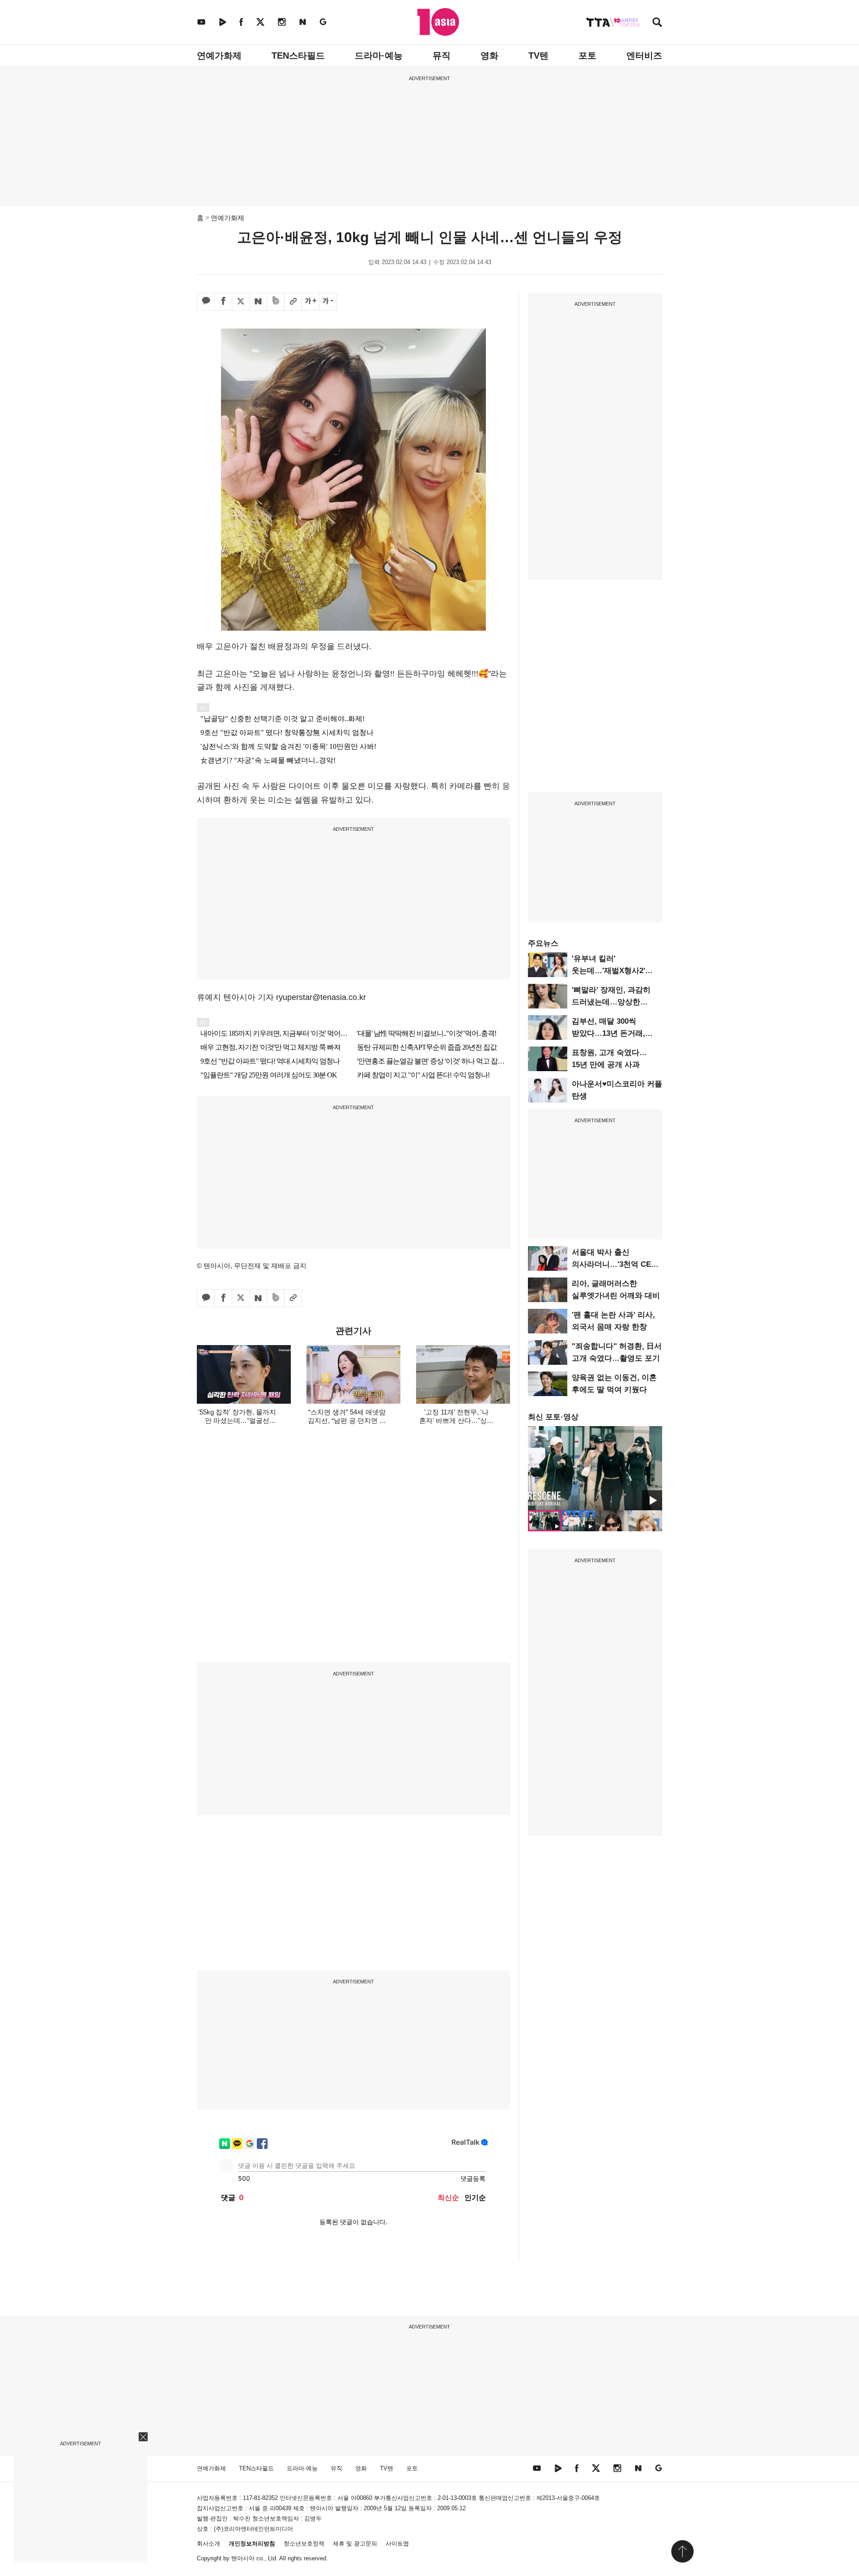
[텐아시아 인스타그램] (282, 22)
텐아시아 (243, 2558)
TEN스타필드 (298, 56)
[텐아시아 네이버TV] (222, 22)
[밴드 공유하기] (276, 302)
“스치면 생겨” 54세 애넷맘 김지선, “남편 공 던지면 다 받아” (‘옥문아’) (347, 1420)
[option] (595, 1468)
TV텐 (538, 56)
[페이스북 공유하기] (223, 302)
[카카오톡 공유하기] (206, 302)
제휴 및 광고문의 (355, 2544)
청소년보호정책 (304, 2544)
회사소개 (208, 2544)
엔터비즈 (644, 56)
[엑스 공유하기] (241, 302)
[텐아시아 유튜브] (201, 22)
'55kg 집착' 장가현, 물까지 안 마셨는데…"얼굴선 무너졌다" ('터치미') (237, 1420)
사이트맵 (397, 2544)
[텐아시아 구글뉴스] (323, 22)
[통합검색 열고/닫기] (657, 23)
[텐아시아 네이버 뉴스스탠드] (303, 22)
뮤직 (442, 56)
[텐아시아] (438, 22)
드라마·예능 (379, 56)
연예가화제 (219, 56)
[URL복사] (293, 302)
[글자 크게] (310, 302)
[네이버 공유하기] (258, 302)
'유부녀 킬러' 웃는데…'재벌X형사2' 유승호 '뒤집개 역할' (608, 971)
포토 (587, 56)
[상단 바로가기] (682, 2551)
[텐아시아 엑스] (260, 22)
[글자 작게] (328, 302)
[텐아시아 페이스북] (241, 22)
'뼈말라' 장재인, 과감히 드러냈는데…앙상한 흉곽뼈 (611, 1002)
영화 (489, 56)
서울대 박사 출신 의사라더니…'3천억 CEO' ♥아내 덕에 (615, 1264)
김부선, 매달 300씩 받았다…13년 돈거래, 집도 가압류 (608, 1033)
